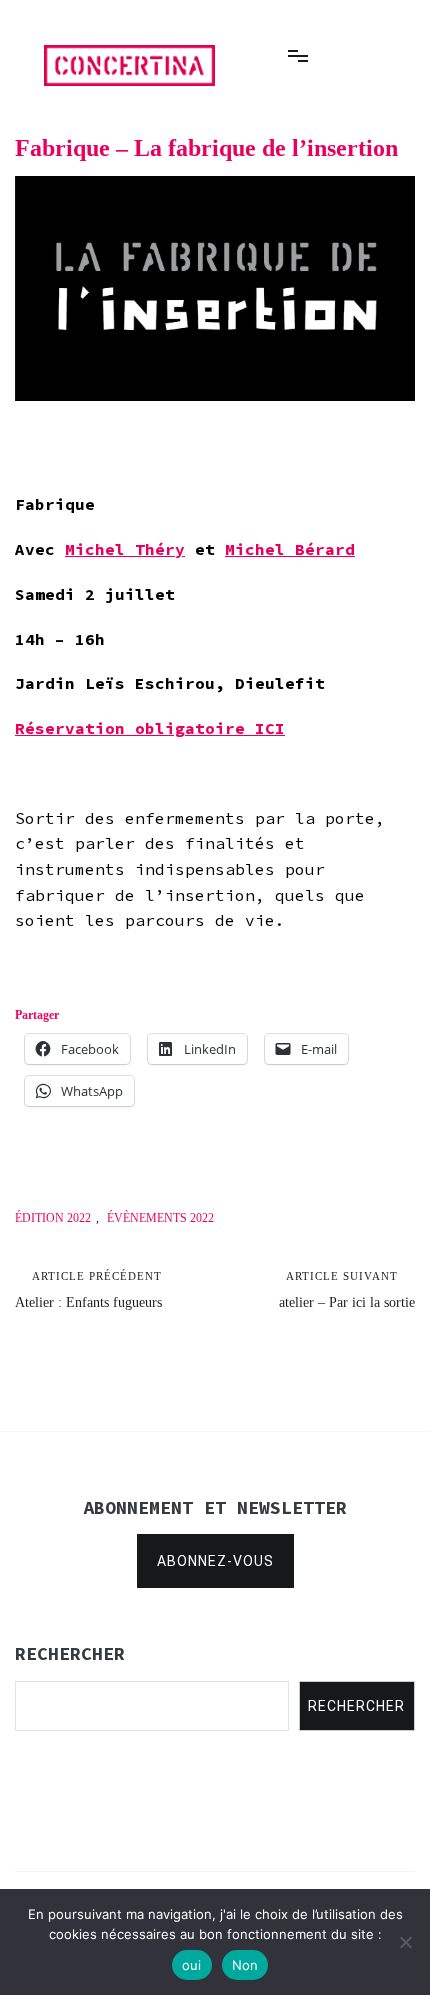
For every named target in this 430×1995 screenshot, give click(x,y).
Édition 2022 (53, 1218)
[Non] (405, 1942)
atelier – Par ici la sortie (347, 1290)
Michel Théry (125, 549)
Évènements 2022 (160, 1218)
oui (192, 1965)
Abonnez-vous (215, 1561)
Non (245, 1965)
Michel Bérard (290, 549)
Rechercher (356, 1706)
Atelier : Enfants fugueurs (88, 1290)
